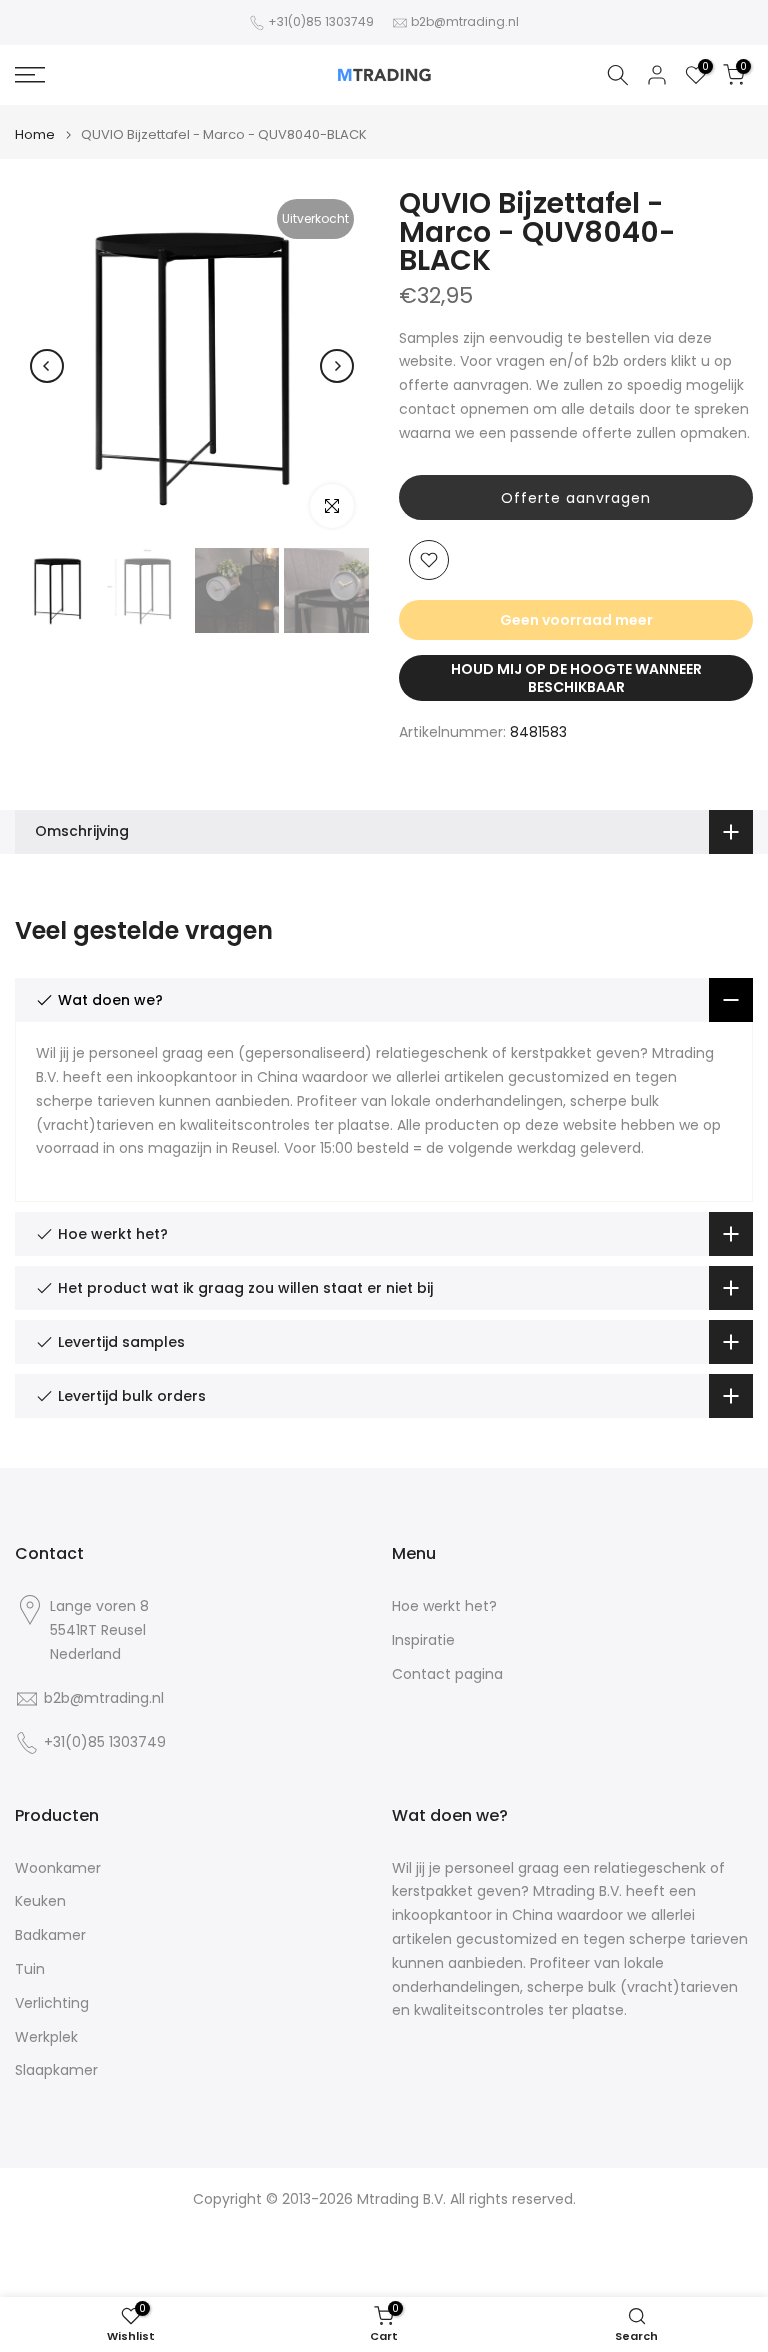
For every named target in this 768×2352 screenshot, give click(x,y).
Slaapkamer (56, 2070)
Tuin (30, 1969)
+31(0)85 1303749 (321, 21)
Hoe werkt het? (444, 1606)
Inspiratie (423, 1640)
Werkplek (46, 2037)
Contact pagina (447, 1674)
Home (35, 134)
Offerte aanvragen (576, 498)
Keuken (40, 1901)
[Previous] (47, 366)
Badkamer (50, 1935)
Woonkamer (58, 1868)
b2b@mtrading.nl (465, 21)
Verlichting (52, 2003)
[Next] (337, 366)
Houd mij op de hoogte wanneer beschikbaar (576, 678)
